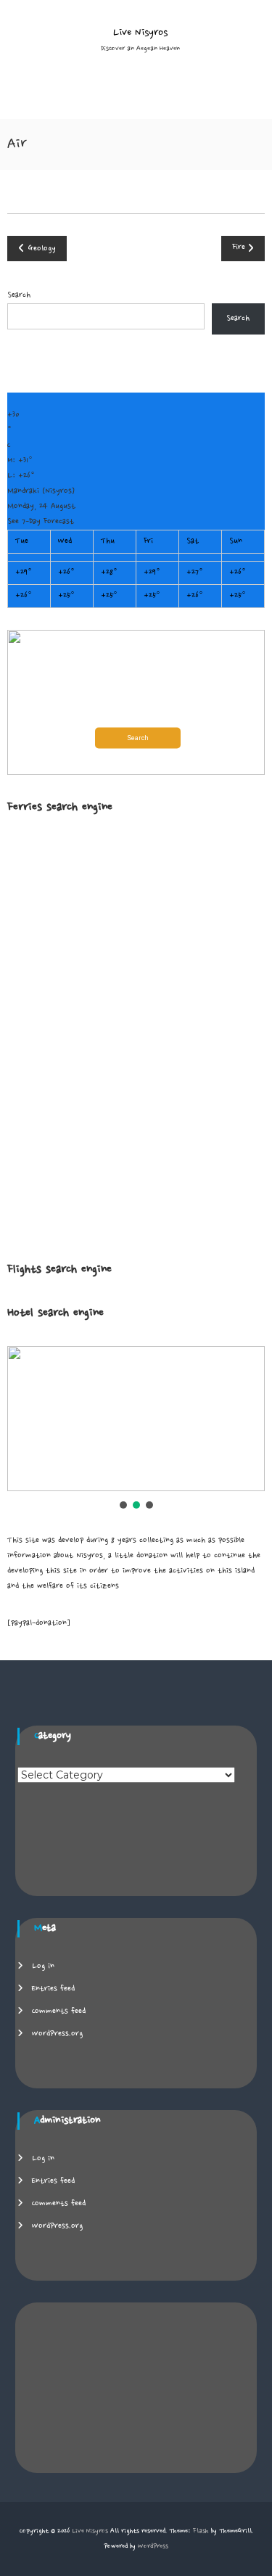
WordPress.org (57, 2034)
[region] (136, 1429)
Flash (201, 2531)
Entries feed (53, 1989)
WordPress (153, 2546)
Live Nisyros (140, 33)
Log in (43, 1966)
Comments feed (59, 2011)
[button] (136, 702)
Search (19, 295)
